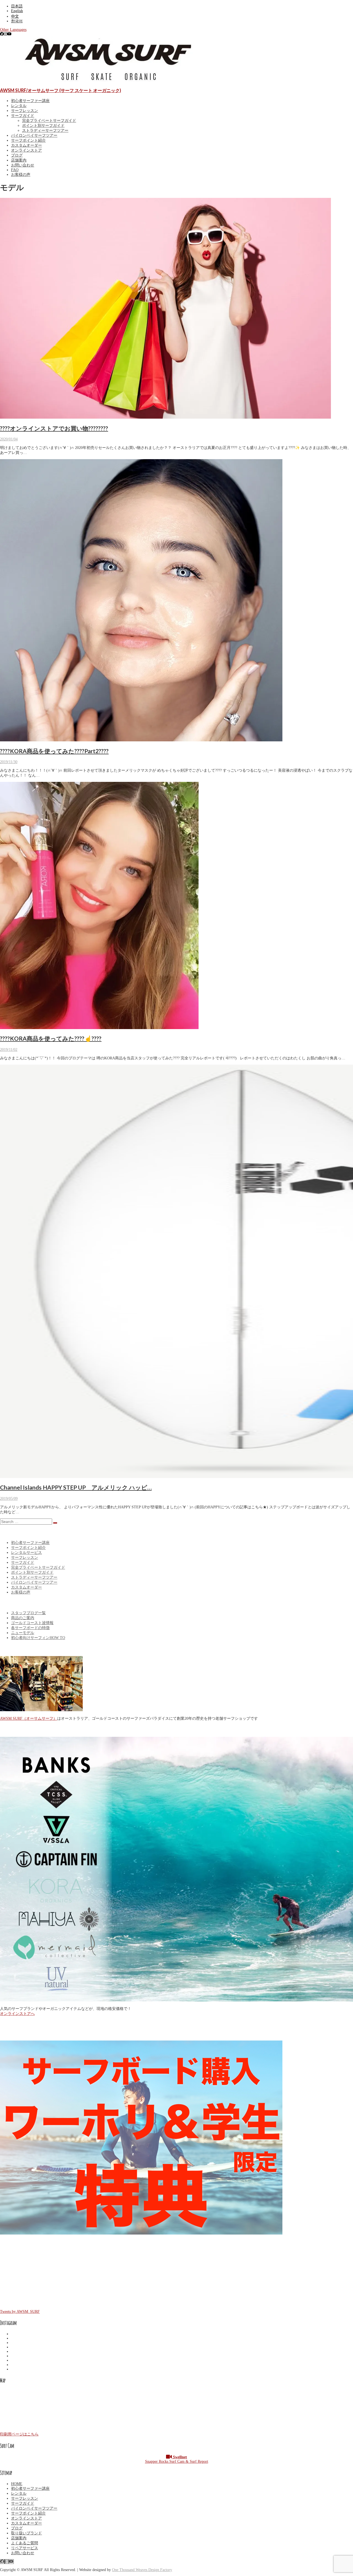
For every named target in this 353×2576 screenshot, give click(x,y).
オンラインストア (26, 150)
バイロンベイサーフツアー (34, 135)
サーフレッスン (25, 111)
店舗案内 (19, 160)
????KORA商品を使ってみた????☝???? (51, 1038)
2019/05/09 (9, 1499)
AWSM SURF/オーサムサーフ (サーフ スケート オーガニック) (61, 90)
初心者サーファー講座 (30, 101)
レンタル (19, 106)
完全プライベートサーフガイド (49, 121)
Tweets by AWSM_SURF (20, 2312)
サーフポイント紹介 (28, 140)
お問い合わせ (23, 165)
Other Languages (13, 30)
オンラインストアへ (17, 2014)
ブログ (17, 155)
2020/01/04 (9, 439)
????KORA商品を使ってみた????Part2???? (54, 751)
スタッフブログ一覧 (28, 1613)
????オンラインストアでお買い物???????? (54, 428)
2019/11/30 (9, 762)
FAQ (15, 170)
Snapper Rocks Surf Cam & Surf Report (177, 2459)
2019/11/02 (9, 1050)
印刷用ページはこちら (19, 2434)
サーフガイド (23, 116)
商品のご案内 (23, 1618)
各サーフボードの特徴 (30, 1628)
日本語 (17, 6)
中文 (15, 16)
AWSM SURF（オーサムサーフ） (29, 1718)
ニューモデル (23, 1633)
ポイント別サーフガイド (43, 126)
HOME (17, 2484)
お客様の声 (21, 175)
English (17, 11)
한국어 (17, 21)
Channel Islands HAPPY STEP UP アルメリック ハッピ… (76, 1487)
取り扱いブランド (26, 2533)
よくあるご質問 (25, 2543)
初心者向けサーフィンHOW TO (38, 1638)
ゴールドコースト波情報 (32, 1623)
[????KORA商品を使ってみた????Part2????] (141, 740)
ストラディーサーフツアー (45, 130)
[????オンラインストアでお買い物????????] (165, 417)
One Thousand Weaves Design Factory (142, 2570)
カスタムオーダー (26, 145)
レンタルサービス (26, 1553)
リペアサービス (25, 2548)
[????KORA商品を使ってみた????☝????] (99, 1028)
